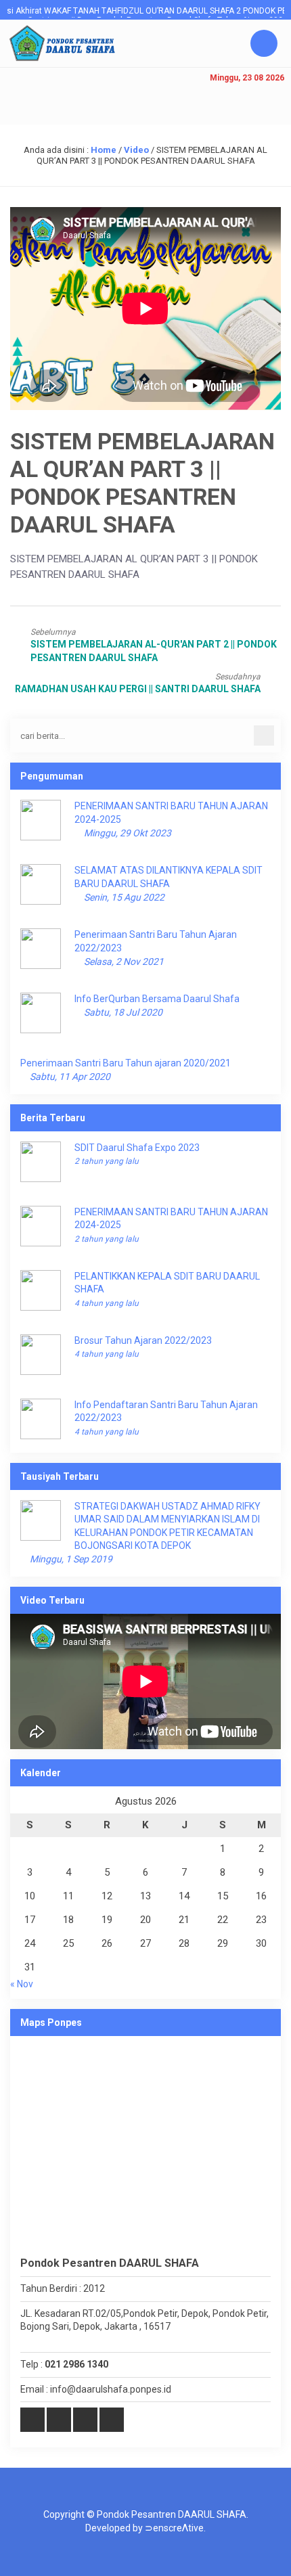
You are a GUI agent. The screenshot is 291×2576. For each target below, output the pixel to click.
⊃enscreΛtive (174, 2528)
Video (136, 150)
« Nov (22, 1984)
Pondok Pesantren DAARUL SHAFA (172, 2514)
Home (104, 150)
